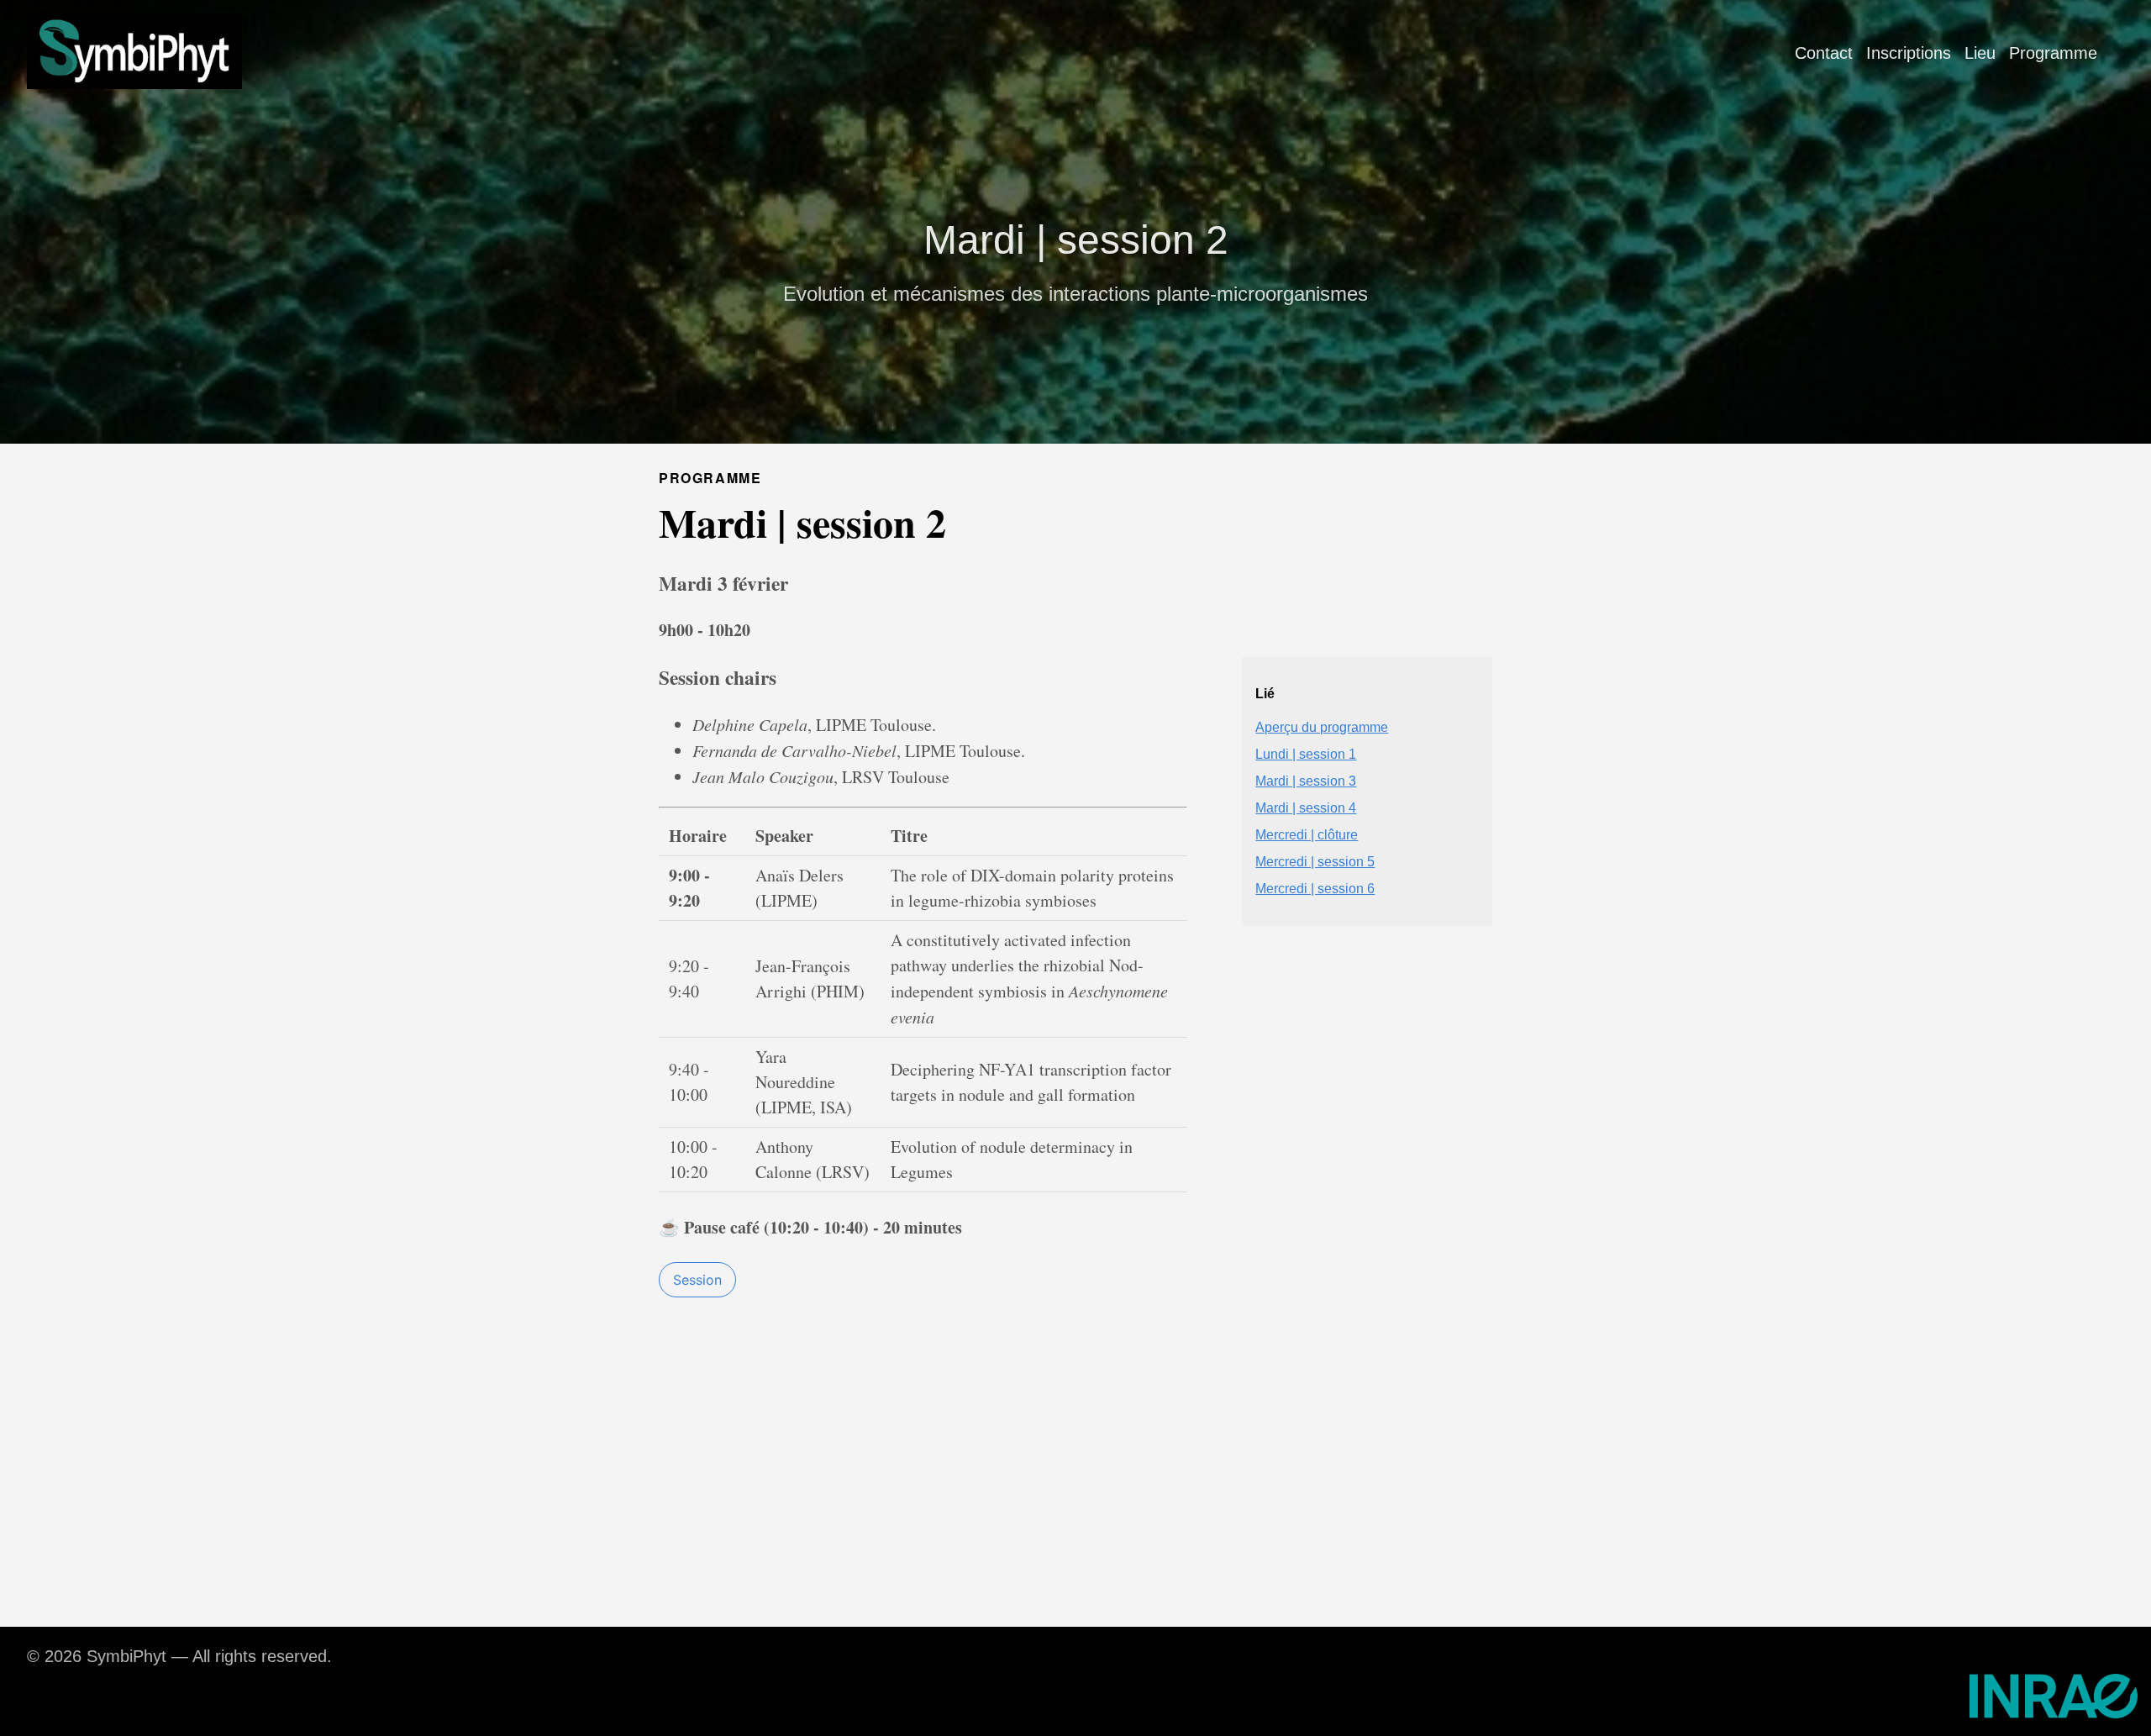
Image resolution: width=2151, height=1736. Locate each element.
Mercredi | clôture (1307, 835)
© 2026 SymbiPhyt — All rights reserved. (179, 1656)
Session (697, 1280)
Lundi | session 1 (1306, 754)
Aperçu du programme (1322, 727)
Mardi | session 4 (1306, 808)
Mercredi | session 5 (1315, 862)
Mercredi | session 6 (1315, 889)
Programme (2053, 53)
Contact (1824, 53)
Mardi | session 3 (1306, 781)
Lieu (1980, 53)
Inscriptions (1909, 53)
